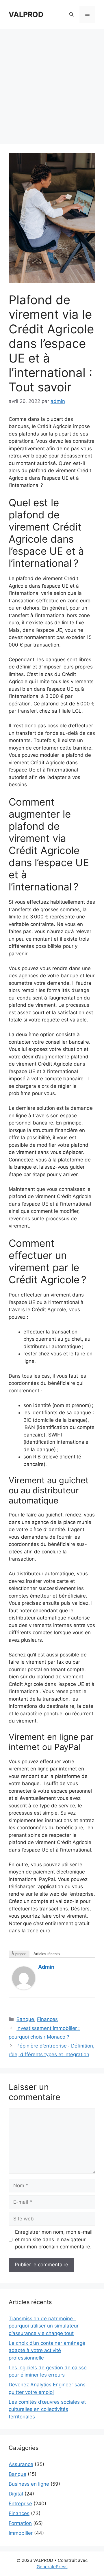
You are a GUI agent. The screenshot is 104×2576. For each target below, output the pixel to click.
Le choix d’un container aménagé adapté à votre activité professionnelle (47, 2350)
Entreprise (20, 2504)
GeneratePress (52, 2567)
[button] (71, 14)
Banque (25, 2019)
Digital (16, 2494)
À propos (19, 1954)
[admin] (24, 1988)
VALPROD (26, 14)
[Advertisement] (52, 84)
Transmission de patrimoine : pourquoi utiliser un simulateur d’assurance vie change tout (44, 2326)
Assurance (21, 2464)
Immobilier (21, 2533)
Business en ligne (29, 2484)
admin (46, 1967)
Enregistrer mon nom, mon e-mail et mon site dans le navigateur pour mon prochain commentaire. (54, 2239)
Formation (20, 2523)
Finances (47, 2019)
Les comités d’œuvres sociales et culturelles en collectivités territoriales (47, 2409)
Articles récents (47, 1954)
